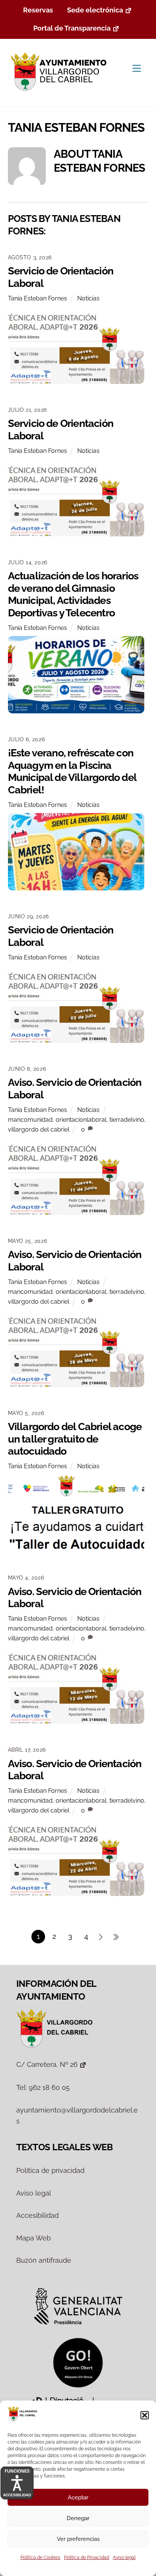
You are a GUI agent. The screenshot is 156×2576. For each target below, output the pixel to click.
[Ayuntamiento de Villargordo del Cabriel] (60, 92)
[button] (145, 2415)
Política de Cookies (40, 2558)
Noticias (88, 298)
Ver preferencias (78, 2539)
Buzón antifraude (44, 2260)
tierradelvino (127, 1120)
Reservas (38, 10)
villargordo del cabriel (39, 1129)
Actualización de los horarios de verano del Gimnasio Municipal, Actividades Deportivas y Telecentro (73, 594)
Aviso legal (124, 2558)
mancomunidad (30, 1120)
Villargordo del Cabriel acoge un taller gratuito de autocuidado (75, 1439)
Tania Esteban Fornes (37, 298)
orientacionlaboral (81, 1120)
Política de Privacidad (87, 2558)
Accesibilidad (37, 2215)
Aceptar (78, 2497)
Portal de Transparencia (72, 28)
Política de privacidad (50, 2170)
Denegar (78, 2518)
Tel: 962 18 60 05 (43, 2087)
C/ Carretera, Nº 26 (47, 2064)
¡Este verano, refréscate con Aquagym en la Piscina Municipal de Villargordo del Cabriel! (72, 771)
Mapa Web (34, 2238)
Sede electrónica (95, 10)
